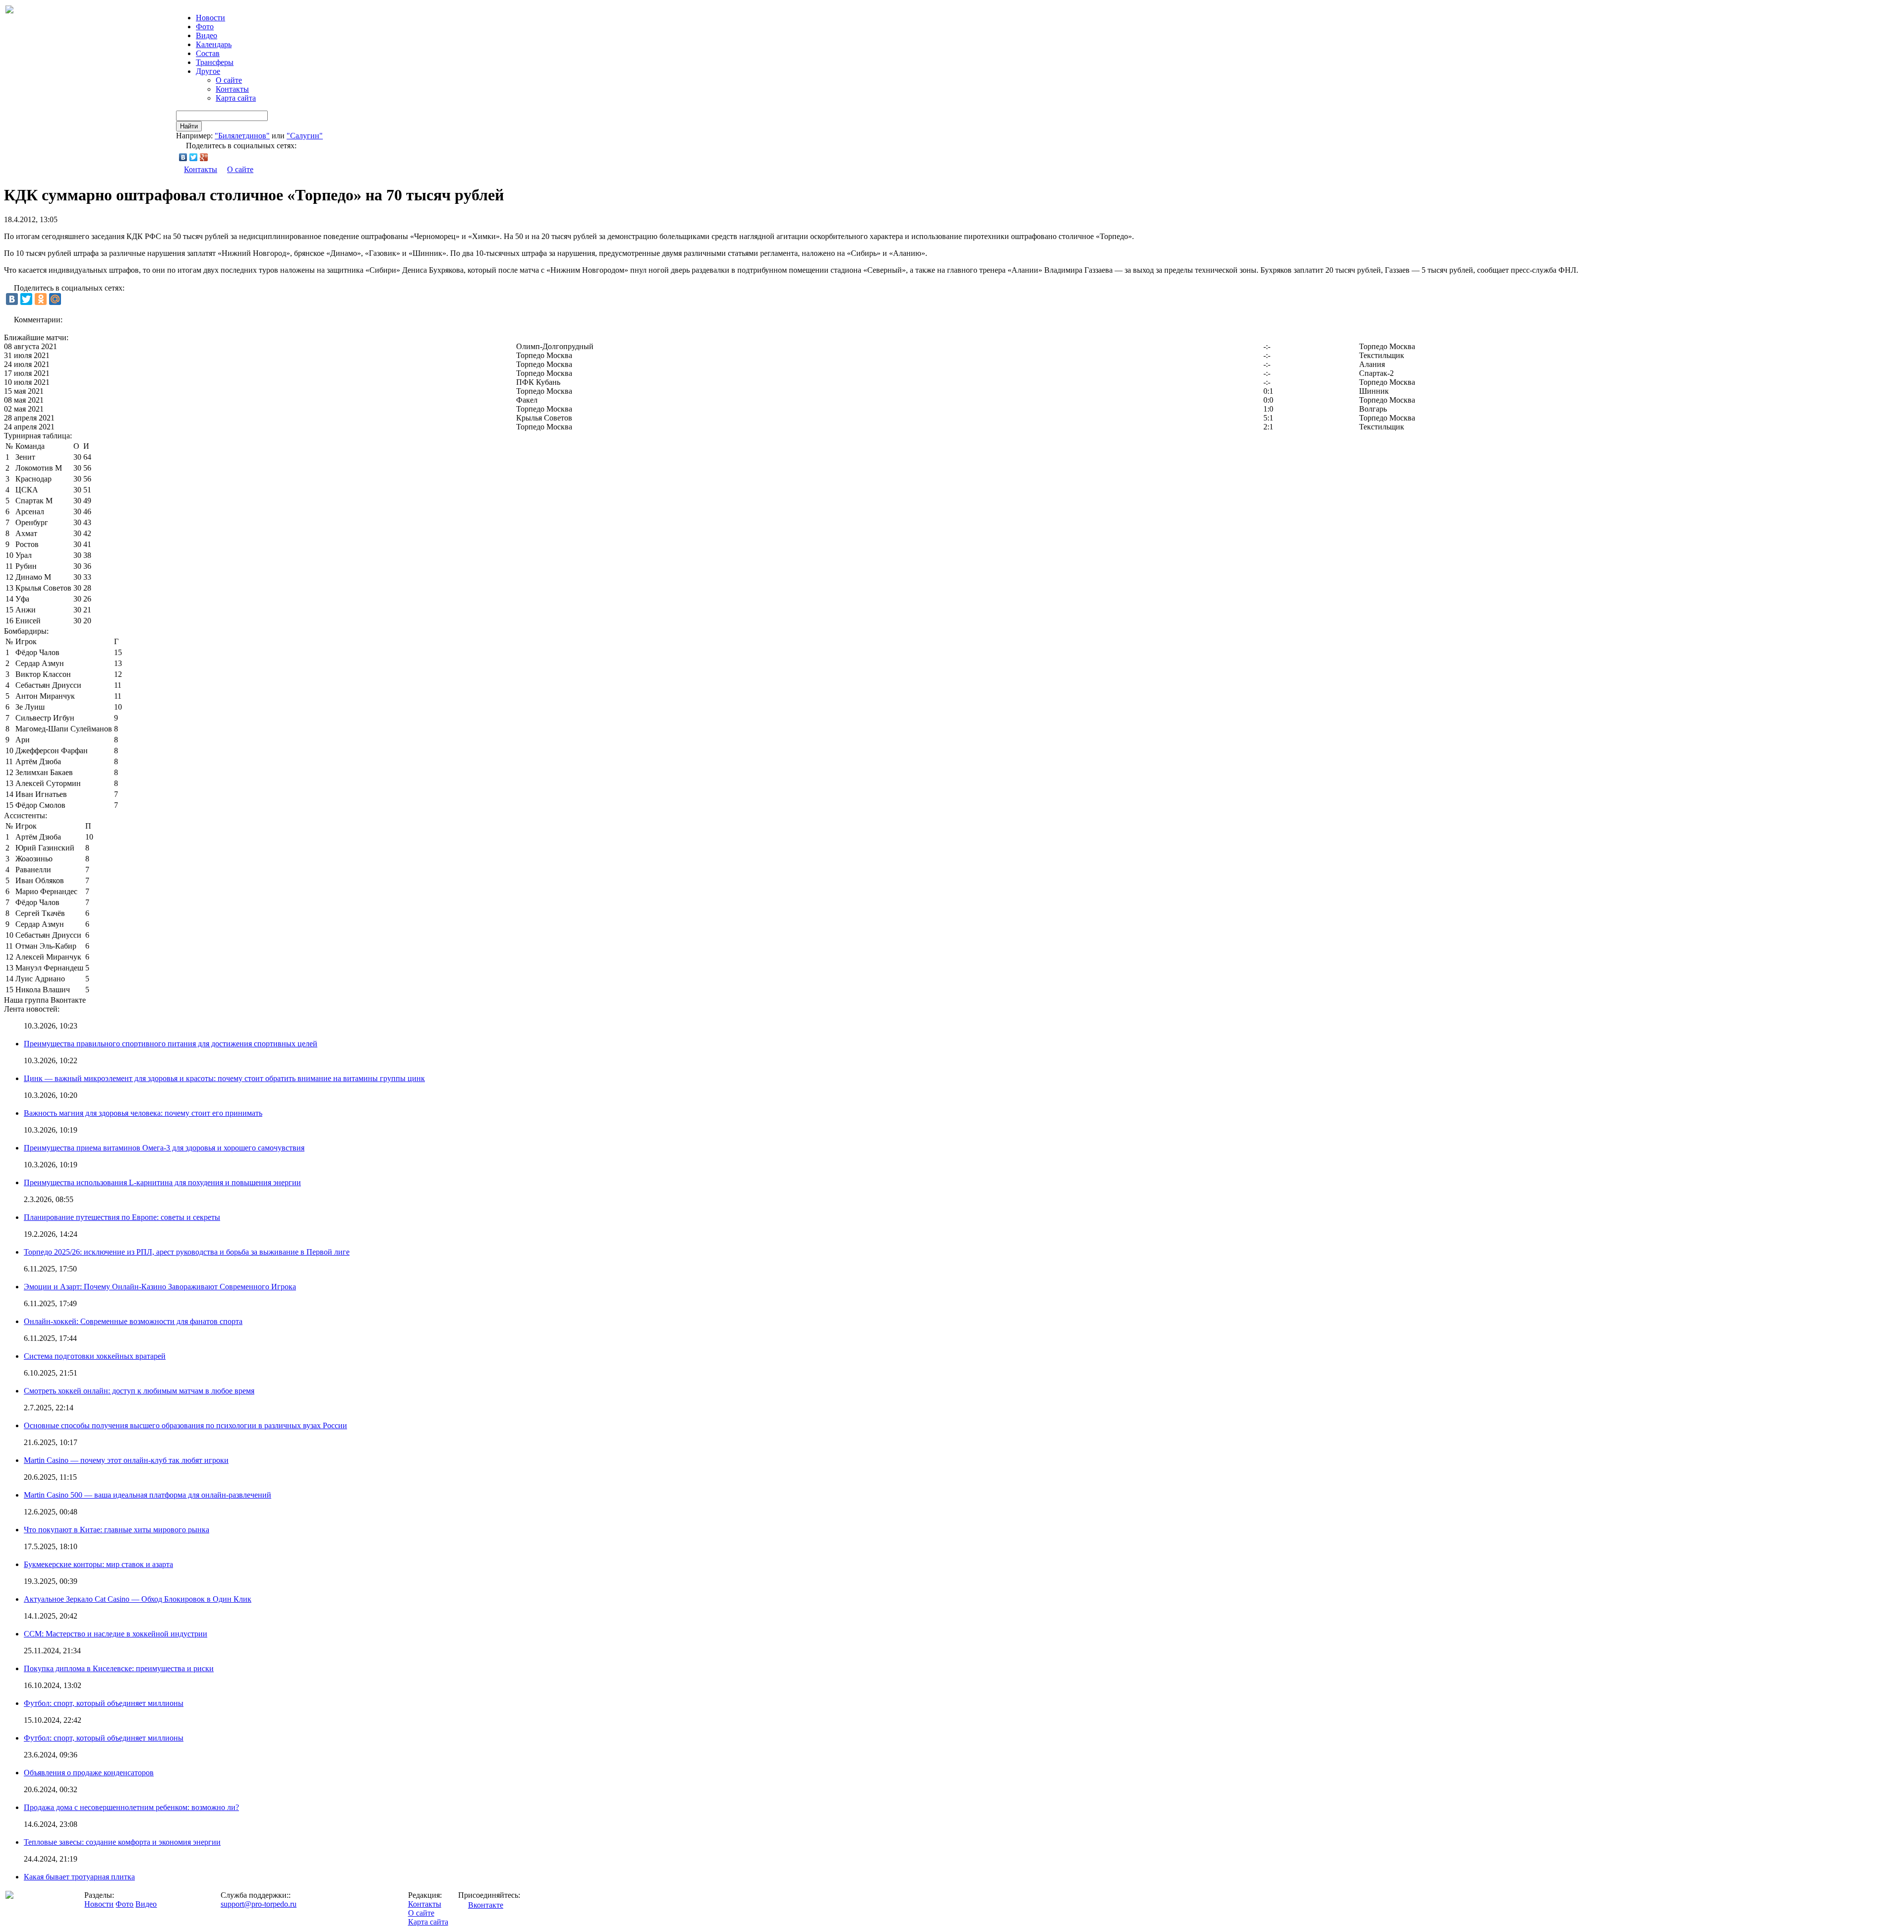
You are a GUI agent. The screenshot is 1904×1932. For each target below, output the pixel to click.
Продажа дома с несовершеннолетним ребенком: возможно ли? (131, 1807)
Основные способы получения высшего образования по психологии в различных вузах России (185, 1425)
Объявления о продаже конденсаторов (89, 1773)
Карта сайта (236, 98)
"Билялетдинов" (242, 136)
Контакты (232, 89)
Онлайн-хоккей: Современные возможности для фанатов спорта (133, 1321)
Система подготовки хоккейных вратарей (95, 1356)
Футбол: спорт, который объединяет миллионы (104, 1703)
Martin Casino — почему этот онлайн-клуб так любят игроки (126, 1460)
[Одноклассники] (41, 299)
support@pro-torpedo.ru (259, 1904)
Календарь (214, 44)
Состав (208, 53)
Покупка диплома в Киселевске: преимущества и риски (119, 1668)
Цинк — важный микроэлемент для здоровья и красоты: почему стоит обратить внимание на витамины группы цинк (224, 1078)
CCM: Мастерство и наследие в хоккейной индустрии (116, 1634)
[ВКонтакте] (183, 157)
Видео (207, 35)
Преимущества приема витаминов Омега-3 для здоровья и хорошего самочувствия (164, 1148)
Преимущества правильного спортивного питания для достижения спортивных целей (171, 1044)
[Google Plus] (204, 157)
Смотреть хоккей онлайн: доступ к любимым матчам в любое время (139, 1391)
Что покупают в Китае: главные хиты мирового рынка (117, 1530)
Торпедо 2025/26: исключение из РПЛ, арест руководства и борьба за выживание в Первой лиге (187, 1252)
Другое (208, 71)
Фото (205, 27)
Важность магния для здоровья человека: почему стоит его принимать (143, 1113)
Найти (189, 126)
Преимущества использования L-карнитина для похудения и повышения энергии (162, 1182)
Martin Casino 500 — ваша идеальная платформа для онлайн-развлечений (148, 1495)
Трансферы (215, 62)
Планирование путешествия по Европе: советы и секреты (122, 1217)
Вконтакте (486, 1905)
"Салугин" (305, 136)
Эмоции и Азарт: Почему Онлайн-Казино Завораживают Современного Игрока (160, 1287)
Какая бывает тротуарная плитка (79, 1877)
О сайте (229, 80)
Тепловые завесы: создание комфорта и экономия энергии (122, 1842)
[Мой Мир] (55, 299)
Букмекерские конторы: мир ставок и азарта (98, 1564)
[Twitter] (194, 157)
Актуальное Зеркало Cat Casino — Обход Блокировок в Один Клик (138, 1599)
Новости (99, 1904)
